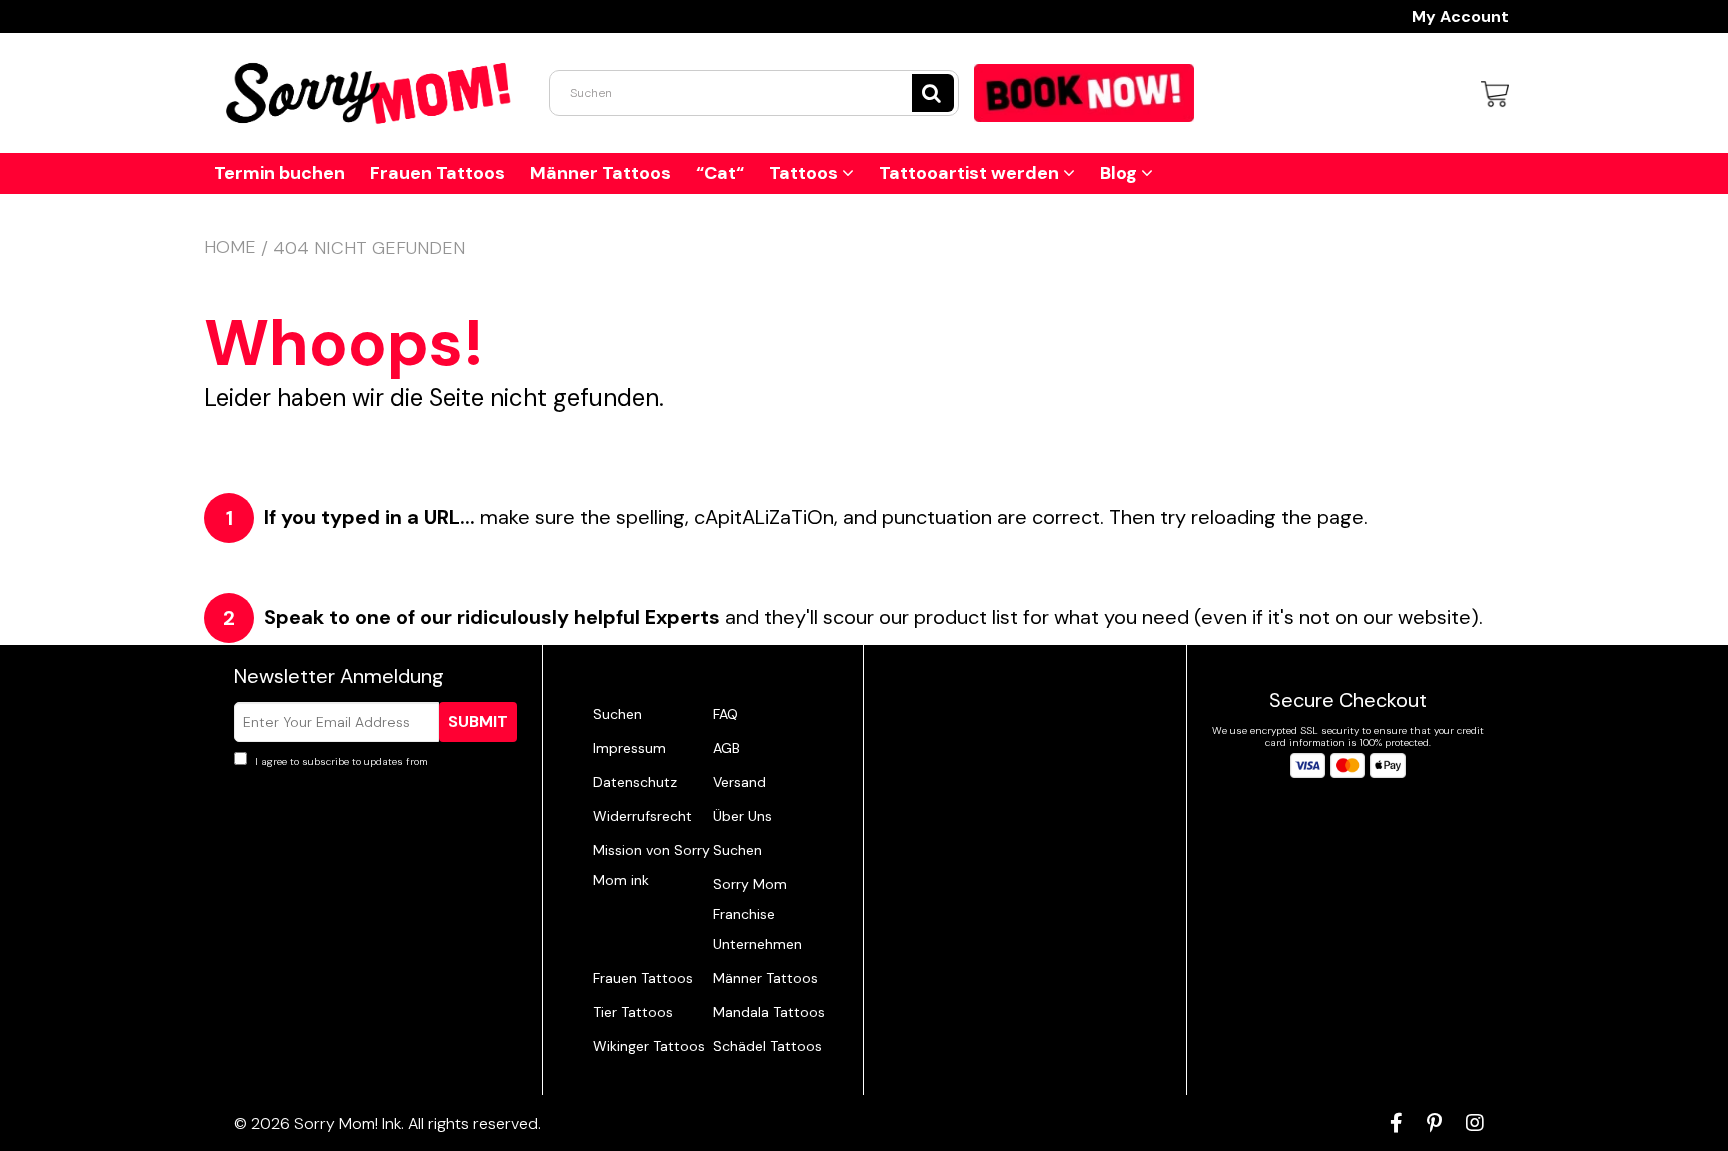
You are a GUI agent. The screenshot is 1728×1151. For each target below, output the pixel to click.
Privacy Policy (463, 761)
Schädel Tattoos (767, 1046)
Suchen (617, 714)
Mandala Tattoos (769, 1012)
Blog (1120, 173)
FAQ (725, 714)
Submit (478, 721)
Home (230, 247)
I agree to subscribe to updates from (374, 761)
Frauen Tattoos (437, 173)
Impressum (629, 748)
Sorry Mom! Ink (347, 1123)
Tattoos (805, 173)
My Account (1460, 17)
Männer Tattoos (600, 173)
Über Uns (742, 816)
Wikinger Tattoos (649, 1046)
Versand (739, 782)
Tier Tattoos (633, 1012)
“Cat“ (720, 173)
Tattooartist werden (971, 173)
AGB (726, 748)
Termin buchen (279, 173)
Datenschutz (635, 782)
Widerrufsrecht (642, 816)
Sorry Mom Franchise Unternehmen (757, 914)
